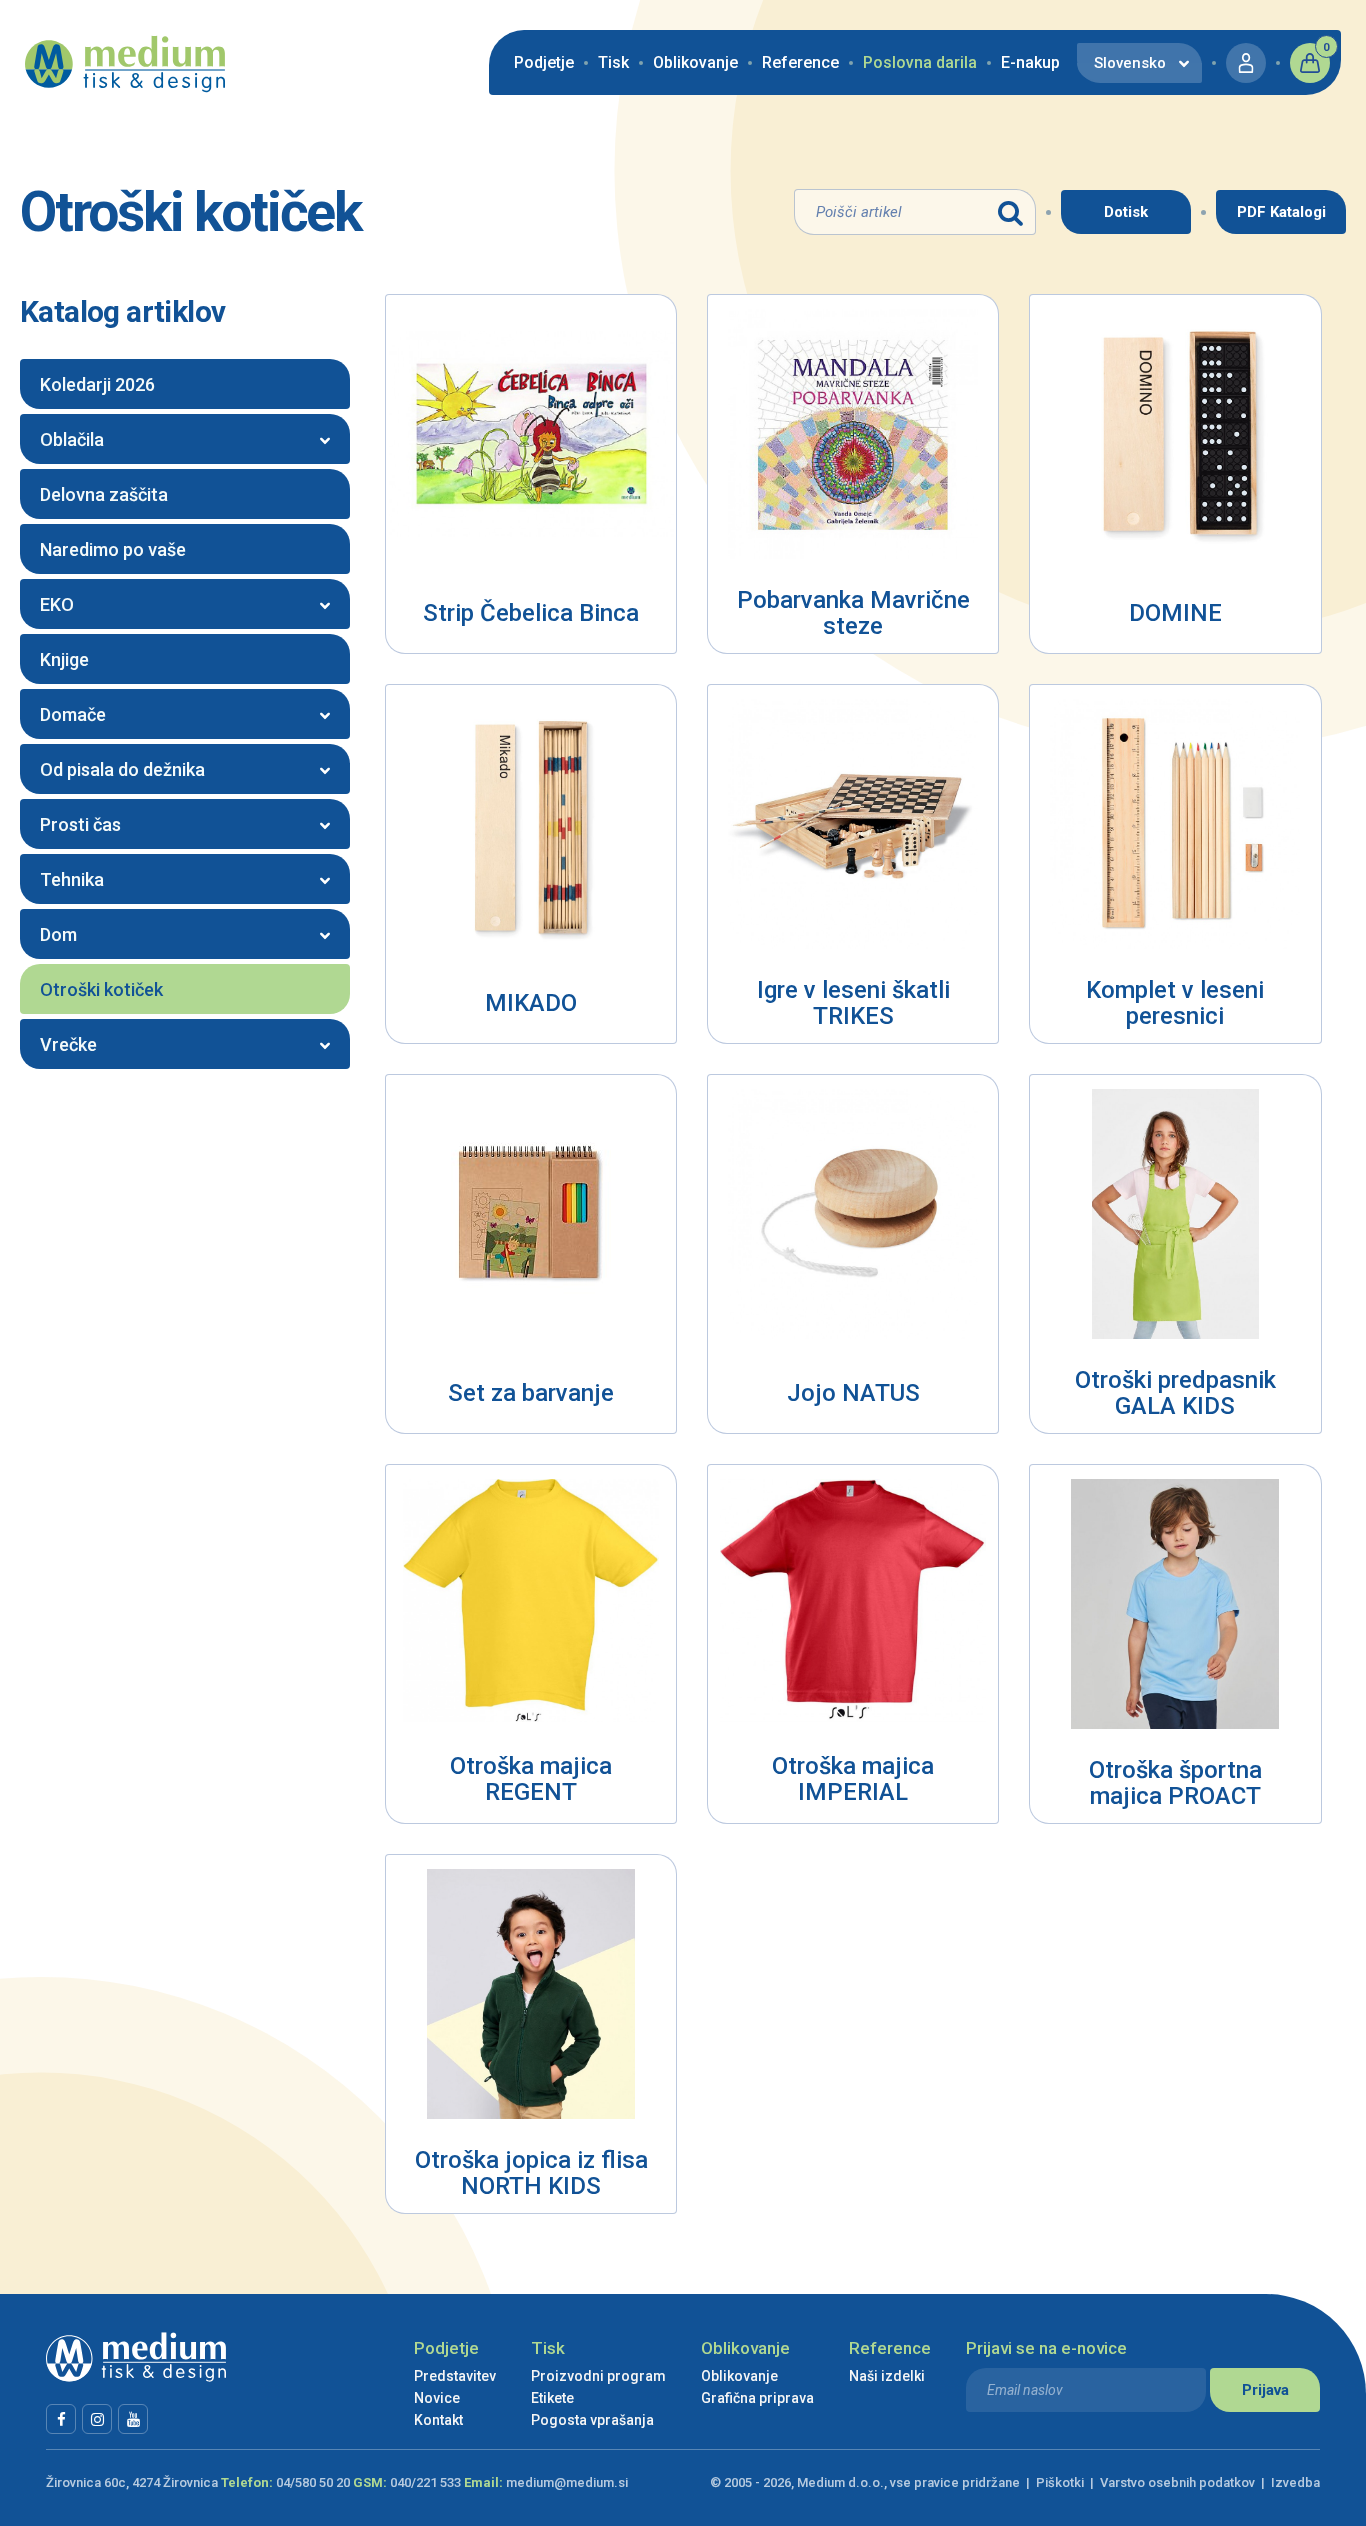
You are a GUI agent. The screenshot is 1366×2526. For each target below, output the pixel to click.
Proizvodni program (598, 2376)
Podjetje (544, 62)
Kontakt (438, 2420)
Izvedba (1295, 2482)
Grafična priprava (757, 2398)
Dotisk (1126, 212)
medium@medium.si (567, 2482)
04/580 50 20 (313, 2482)
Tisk (613, 62)
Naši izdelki (887, 2376)
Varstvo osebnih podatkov (1177, 2482)
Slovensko (1130, 63)
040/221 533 (425, 2482)
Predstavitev (455, 2376)
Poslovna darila (920, 62)
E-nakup (1030, 62)
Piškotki (1060, 2482)
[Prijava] (1246, 63)
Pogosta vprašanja (592, 2420)
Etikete (552, 2398)
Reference (800, 62)
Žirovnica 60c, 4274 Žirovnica (132, 2482)
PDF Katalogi (1281, 212)
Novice (437, 2398)
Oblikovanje (695, 62)
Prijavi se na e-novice (1046, 2348)
